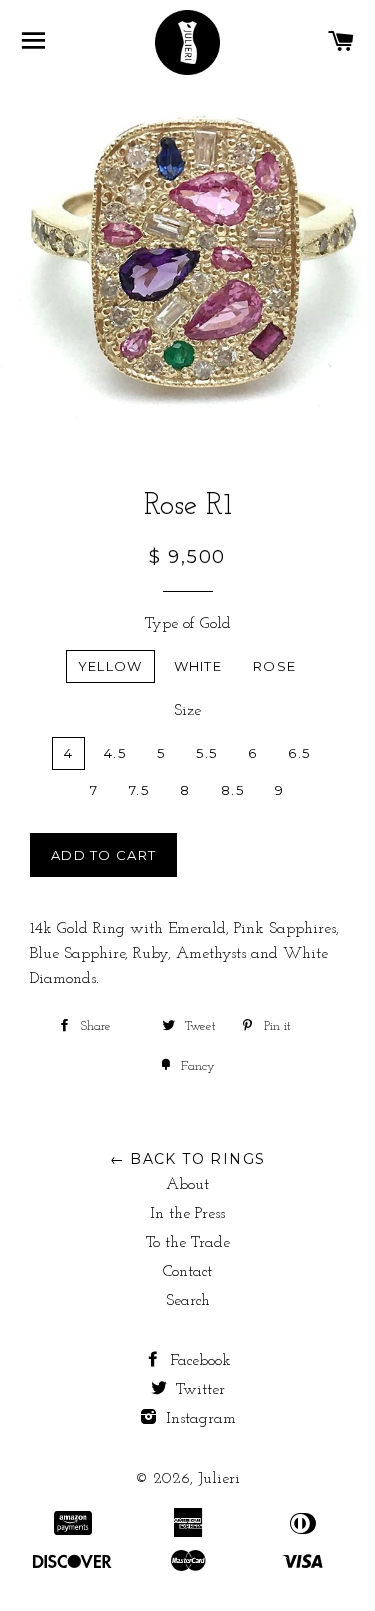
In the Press (187, 1214)
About (187, 1185)
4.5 (115, 753)
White (198, 666)
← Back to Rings (188, 1159)
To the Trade (188, 1243)
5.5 (206, 753)
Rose (274, 666)
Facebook (198, 1361)
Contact (187, 1272)
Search (188, 1301)
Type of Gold (188, 624)
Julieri (219, 1479)
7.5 (139, 790)
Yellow (110, 666)
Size (187, 711)
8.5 (232, 790)
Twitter (198, 1390)
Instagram (198, 1419)
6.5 (299, 753)
